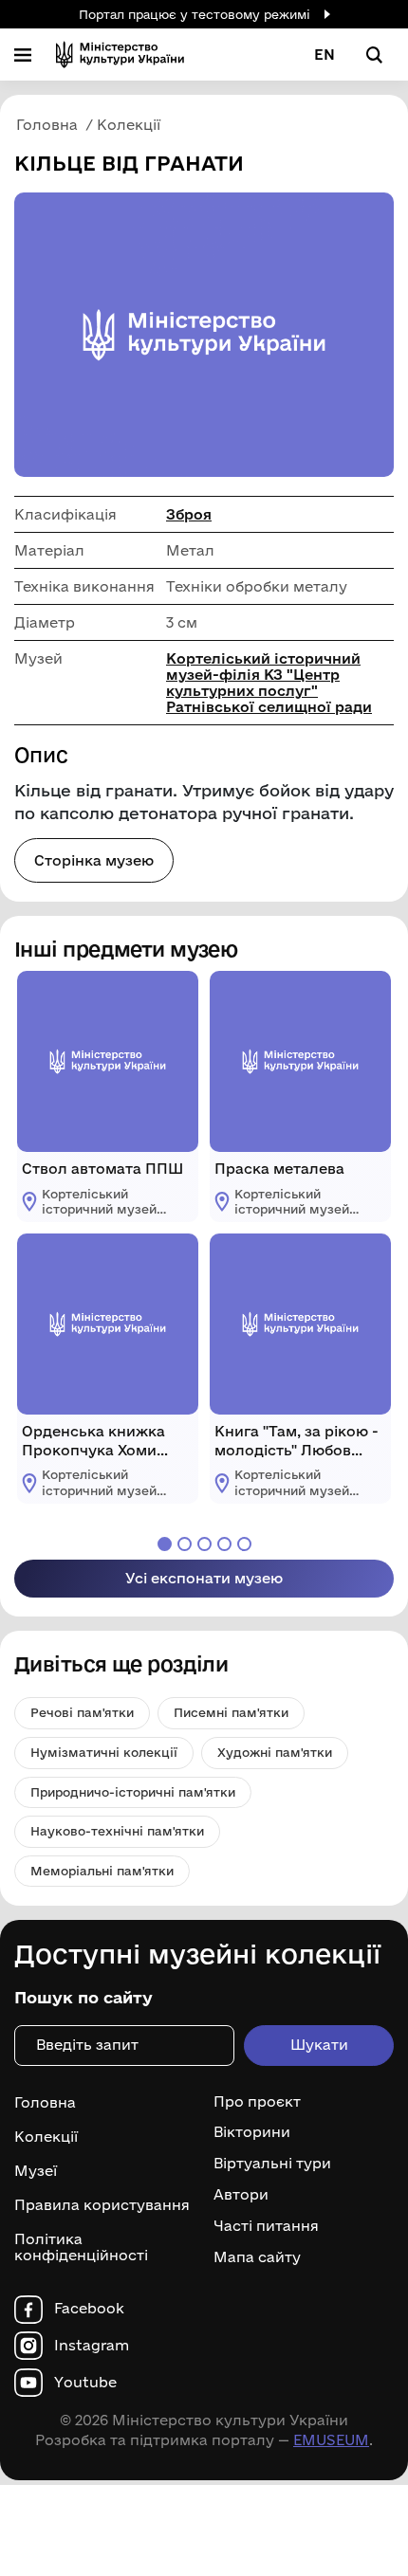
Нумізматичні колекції (104, 1752)
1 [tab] (165, 1544)
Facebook (89, 2309)
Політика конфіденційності (81, 2247)
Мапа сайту (257, 2257)
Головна (45, 2102)
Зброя (189, 514)
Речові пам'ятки (82, 1712)
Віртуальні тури (272, 2164)
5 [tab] (244, 1544)
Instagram (92, 2346)
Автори (241, 2195)
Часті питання (266, 2226)
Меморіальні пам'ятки (102, 1871)
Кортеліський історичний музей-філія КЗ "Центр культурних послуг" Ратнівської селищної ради (269, 683)
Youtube (85, 2383)
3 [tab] (204, 1544)
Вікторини (252, 2132)
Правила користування (102, 2205)
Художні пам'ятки (275, 1752)
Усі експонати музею (204, 1578)
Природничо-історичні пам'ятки (133, 1792)
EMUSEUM (331, 2440)
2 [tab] (185, 1544)
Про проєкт (257, 2102)
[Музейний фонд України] (120, 55)
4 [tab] (224, 1544)
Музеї (36, 2171)
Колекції (46, 2137)
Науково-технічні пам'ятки (117, 1831)
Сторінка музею (94, 860)
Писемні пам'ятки (231, 1712)
